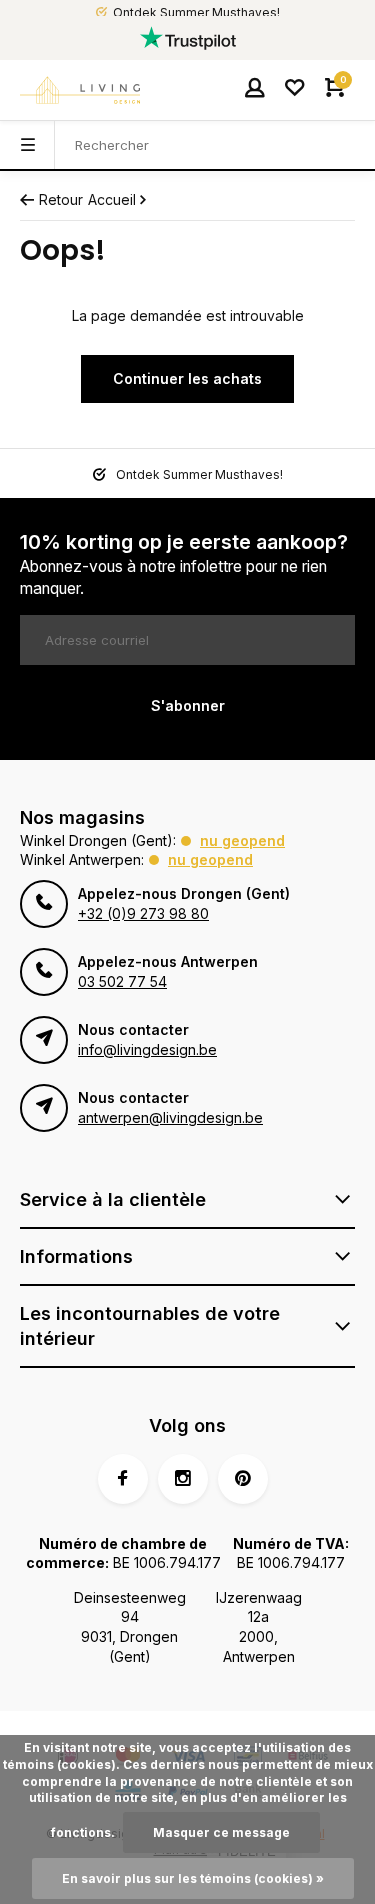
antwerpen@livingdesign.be (170, 1117)
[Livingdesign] (80, 90)
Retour (61, 199)
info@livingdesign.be (147, 1049)
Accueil (112, 199)
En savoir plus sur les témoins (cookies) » (193, 1878)
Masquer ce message (221, 1832)
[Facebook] (123, 1479)
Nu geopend (242, 840)
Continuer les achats (187, 378)
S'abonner (188, 705)
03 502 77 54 (122, 981)
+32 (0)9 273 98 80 (143, 913)
